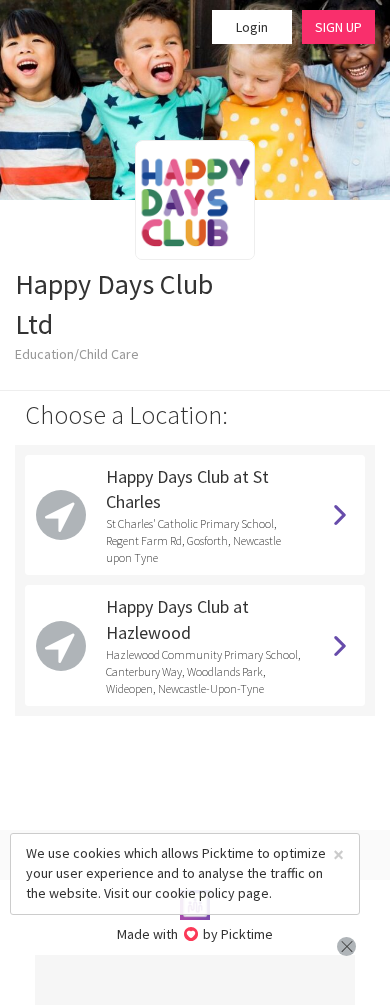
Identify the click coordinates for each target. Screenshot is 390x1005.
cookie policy (195, 893)
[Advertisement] (195, 980)
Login (252, 27)
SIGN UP (338, 27)
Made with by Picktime (195, 934)
